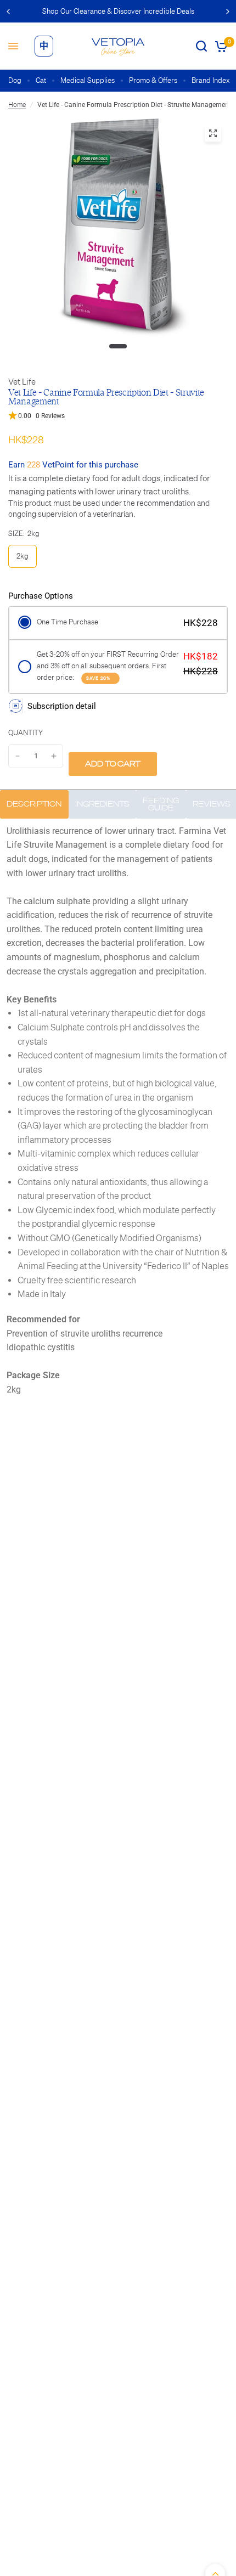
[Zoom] (213, 133)
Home (17, 105)
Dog (15, 80)
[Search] (201, 46)
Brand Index (211, 80)
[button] (118, 416)
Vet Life (22, 382)
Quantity (26, 733)
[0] (219, 46)
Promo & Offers (153, 80)
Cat (41, 80)
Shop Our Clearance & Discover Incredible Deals (118, 11)
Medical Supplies (88, 80)
